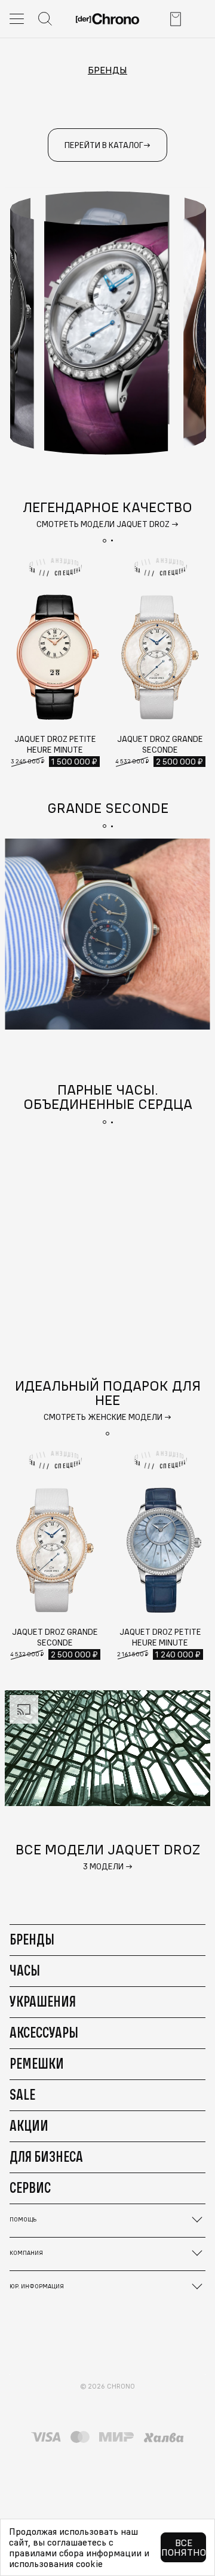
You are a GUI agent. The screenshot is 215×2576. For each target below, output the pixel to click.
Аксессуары (44, 2032)
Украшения (43, 2001)
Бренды (107, 70)
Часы (25, 1970)
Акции (29, 2125)
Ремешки (37, 2063)
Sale (22, 2094)
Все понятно (184, 2547)
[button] (105, 541)
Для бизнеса (46, 2156)
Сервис (30, 2187)
